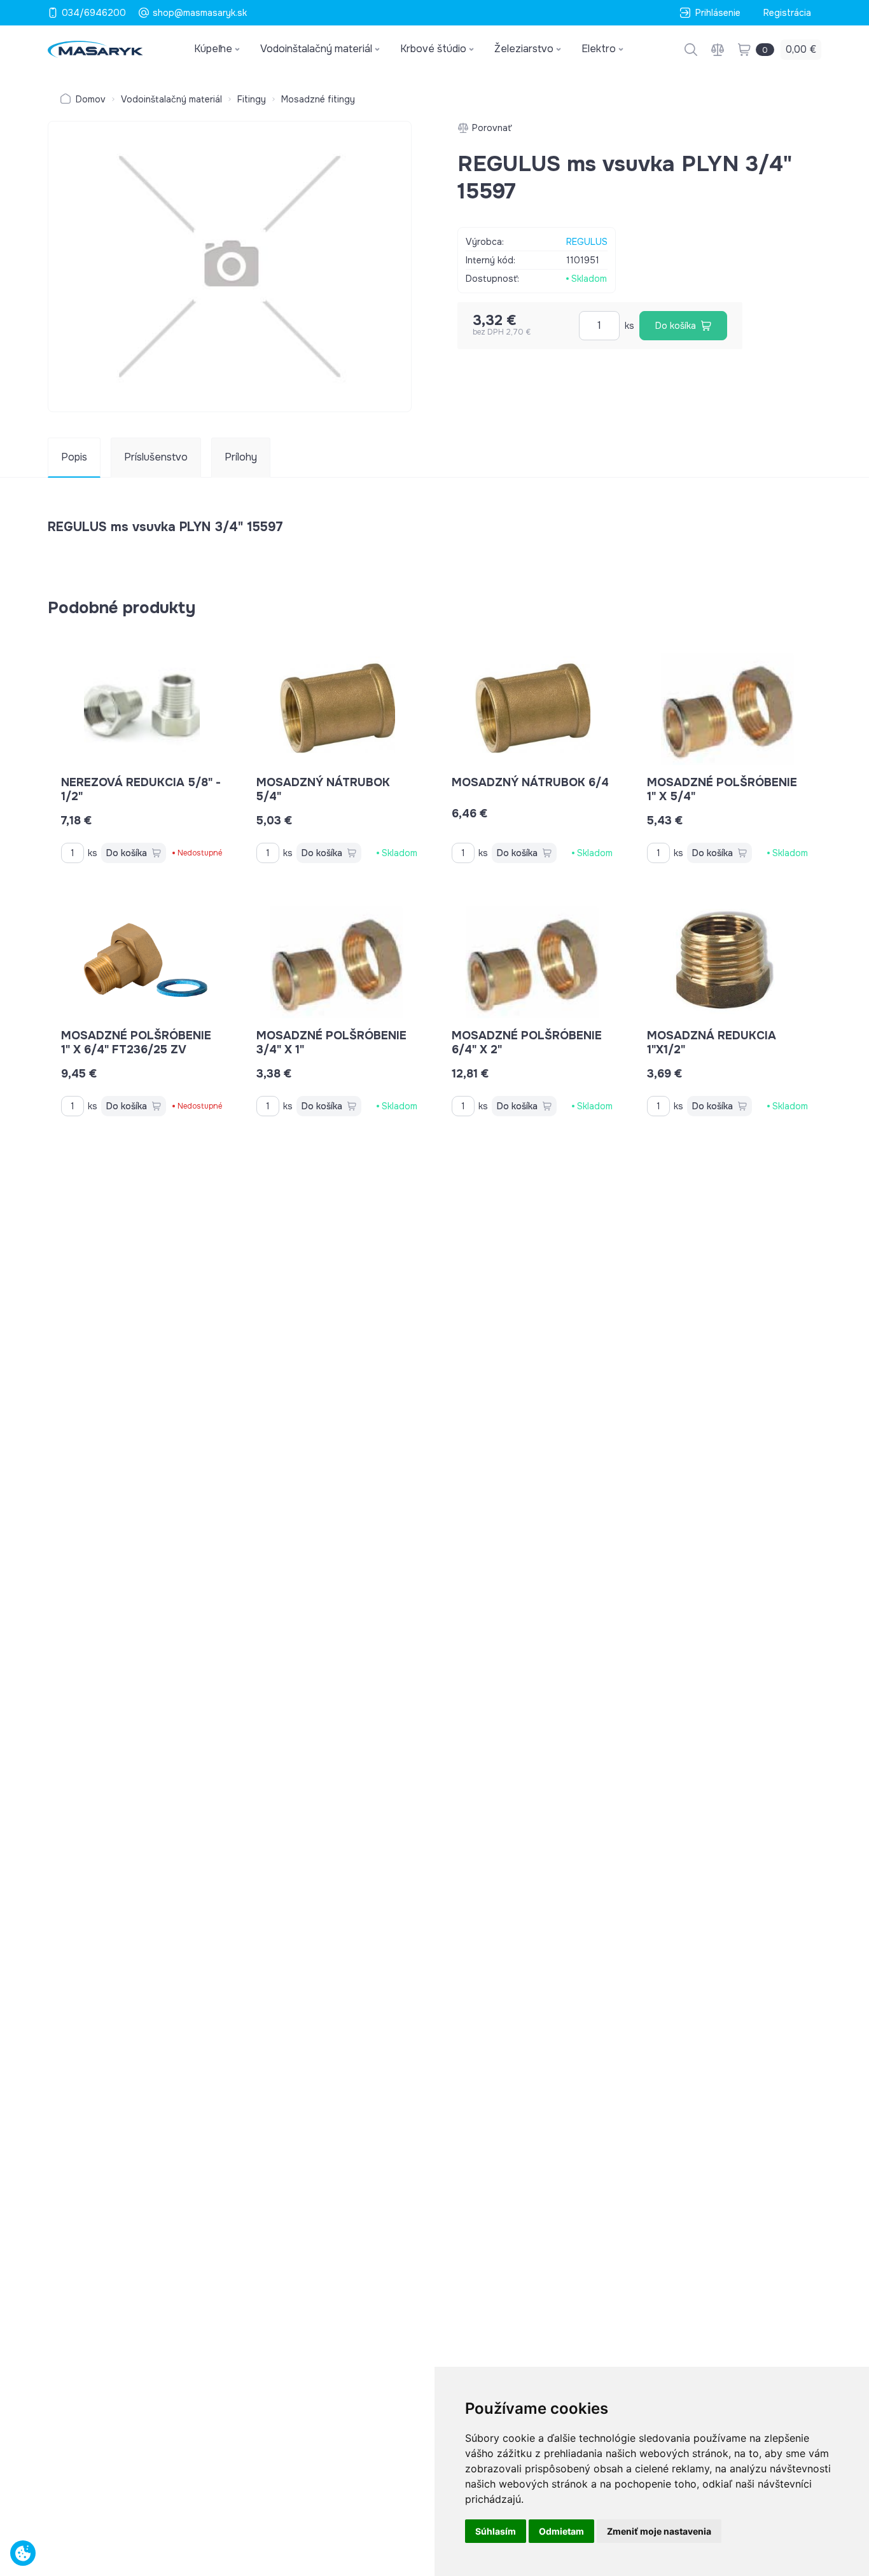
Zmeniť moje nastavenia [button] (659, 2531)
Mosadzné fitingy (318, 99)
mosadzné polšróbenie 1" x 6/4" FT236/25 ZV (136, 1042)
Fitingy (252, 99)
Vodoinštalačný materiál (171, 99)
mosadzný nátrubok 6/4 (530, 782)
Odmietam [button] (561, 2531)
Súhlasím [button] (496, 2531)
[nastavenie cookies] (23, 2553)
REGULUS (587, 242)
